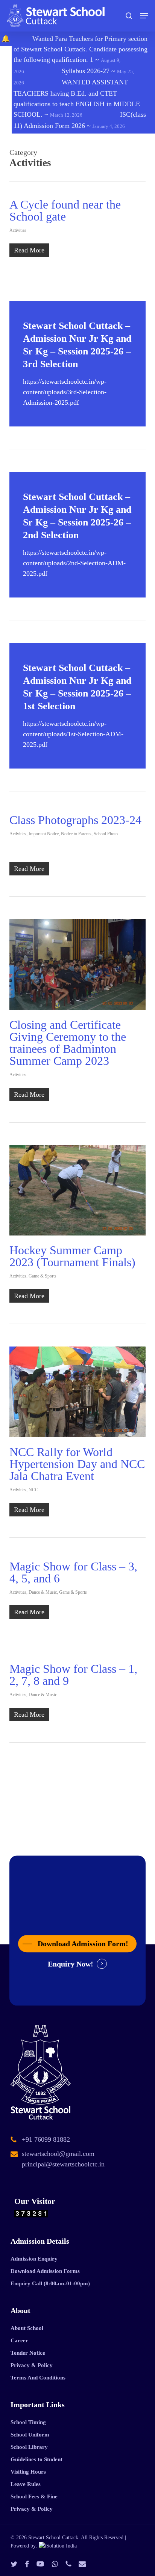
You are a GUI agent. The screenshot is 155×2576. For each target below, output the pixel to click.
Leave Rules (26, 2484)
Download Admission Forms (45, 2271)
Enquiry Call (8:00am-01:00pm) (50, 2283)
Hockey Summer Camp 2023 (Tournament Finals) (72, 1256)
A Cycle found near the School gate (65, 210)
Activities (18, 230)
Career (19, 2340)
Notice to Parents (76, 834)
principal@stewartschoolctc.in (63, 2164)
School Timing (28, 2422)
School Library (29, 2447)
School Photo (106, 834)
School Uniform (30, 2435)
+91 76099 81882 (46, 2139)
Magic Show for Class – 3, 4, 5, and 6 (73, 1572)
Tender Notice (28, 2353)
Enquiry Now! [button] (71, 1964)
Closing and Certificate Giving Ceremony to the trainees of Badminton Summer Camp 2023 (68, 1043)
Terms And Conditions (38, 2378)
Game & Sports (43, 1276)
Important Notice (44, 834)
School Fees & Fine (34, 2496)
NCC (33, 1490)
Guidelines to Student (36, 2459)
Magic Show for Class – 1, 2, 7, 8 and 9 (73, 1675)
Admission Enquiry (34, 2259)
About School (27, 2328)
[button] (144, 16)
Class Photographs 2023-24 (75, 820)
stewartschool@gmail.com (58, 2154)
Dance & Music (43, 1592)
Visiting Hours (28, 2472)
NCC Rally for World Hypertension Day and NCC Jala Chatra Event (77, 1464)
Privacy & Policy (32, 2365)
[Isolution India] (58, 2546)
